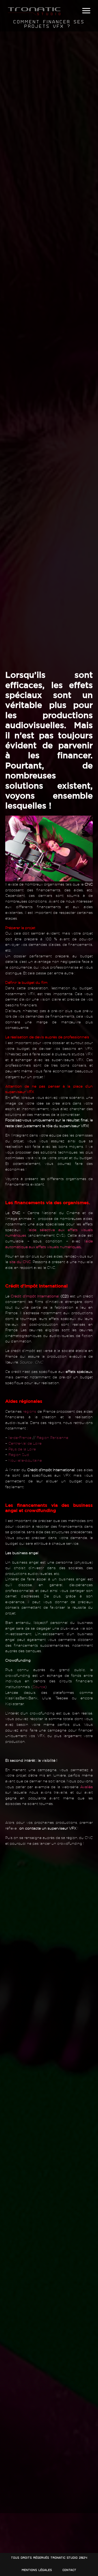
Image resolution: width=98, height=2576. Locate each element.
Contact (69, 2570)
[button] (86, 11)
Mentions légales (37, 2570)
